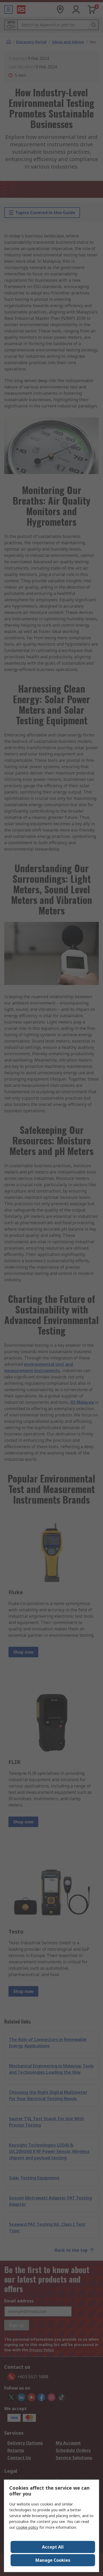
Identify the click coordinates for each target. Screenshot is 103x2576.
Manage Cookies (53, 2560)
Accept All (53, 2547)
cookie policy (27, 2527)
